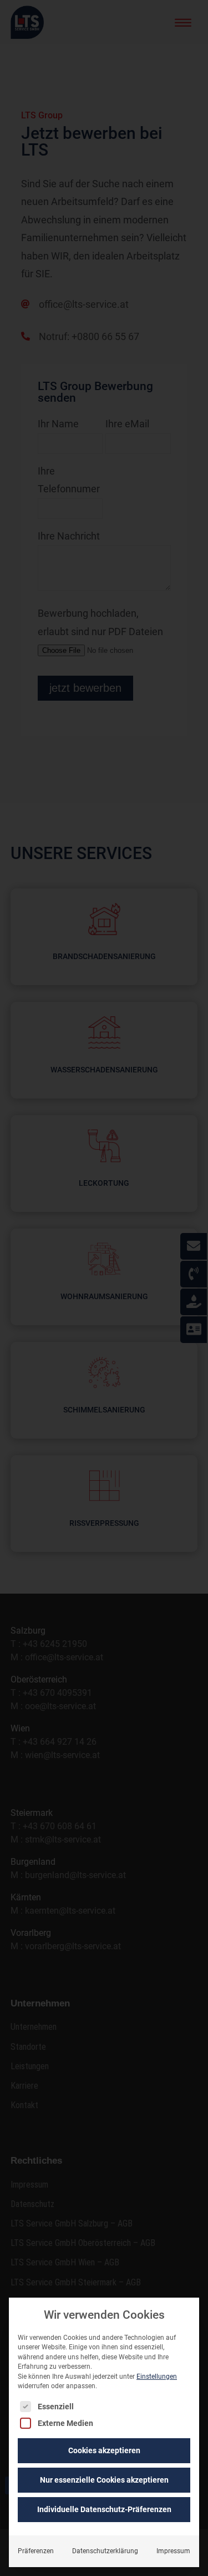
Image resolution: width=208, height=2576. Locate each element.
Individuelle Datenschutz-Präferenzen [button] (104, 2509)
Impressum (173, 2551)
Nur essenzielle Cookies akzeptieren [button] (104, 2480)
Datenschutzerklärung (105, 2551)
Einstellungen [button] (157, 2377)
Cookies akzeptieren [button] (104, 2450)
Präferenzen (36, 2551)
